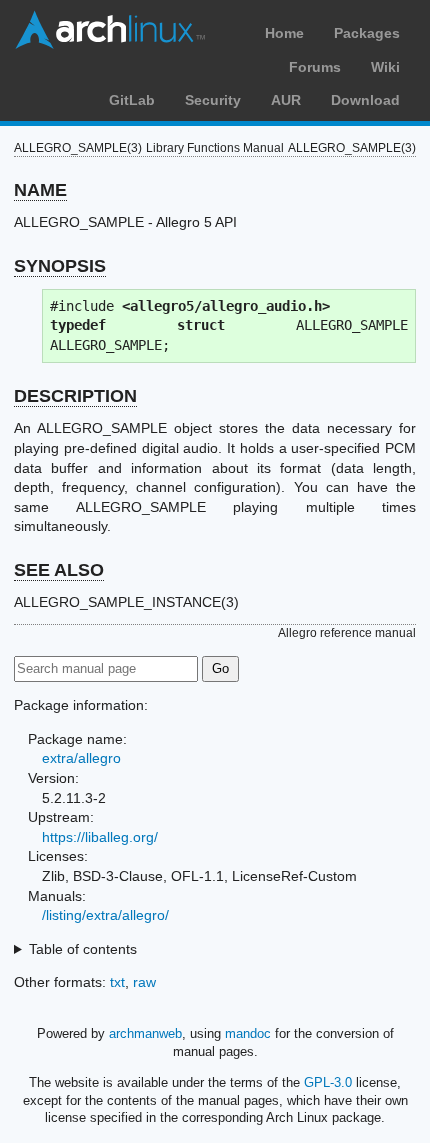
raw (144, 982)
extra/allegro (81, 758)
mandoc (248, 1033)
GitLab (132, 100)
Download (365, 100)
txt (117, 982)
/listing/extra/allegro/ (105, 915)
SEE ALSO (59, 570)
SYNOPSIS (60, 266)
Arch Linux (110, 30)
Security (213, 100)
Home (284, 33)
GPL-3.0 (328, 1082)
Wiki (385, 67)
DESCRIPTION (75, 396)
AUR (286, 100)
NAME (40, 190)
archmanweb (145, 1033)
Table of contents (83, 949)
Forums (315, 67)
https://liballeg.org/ (100, 837)
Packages (367, 33)
